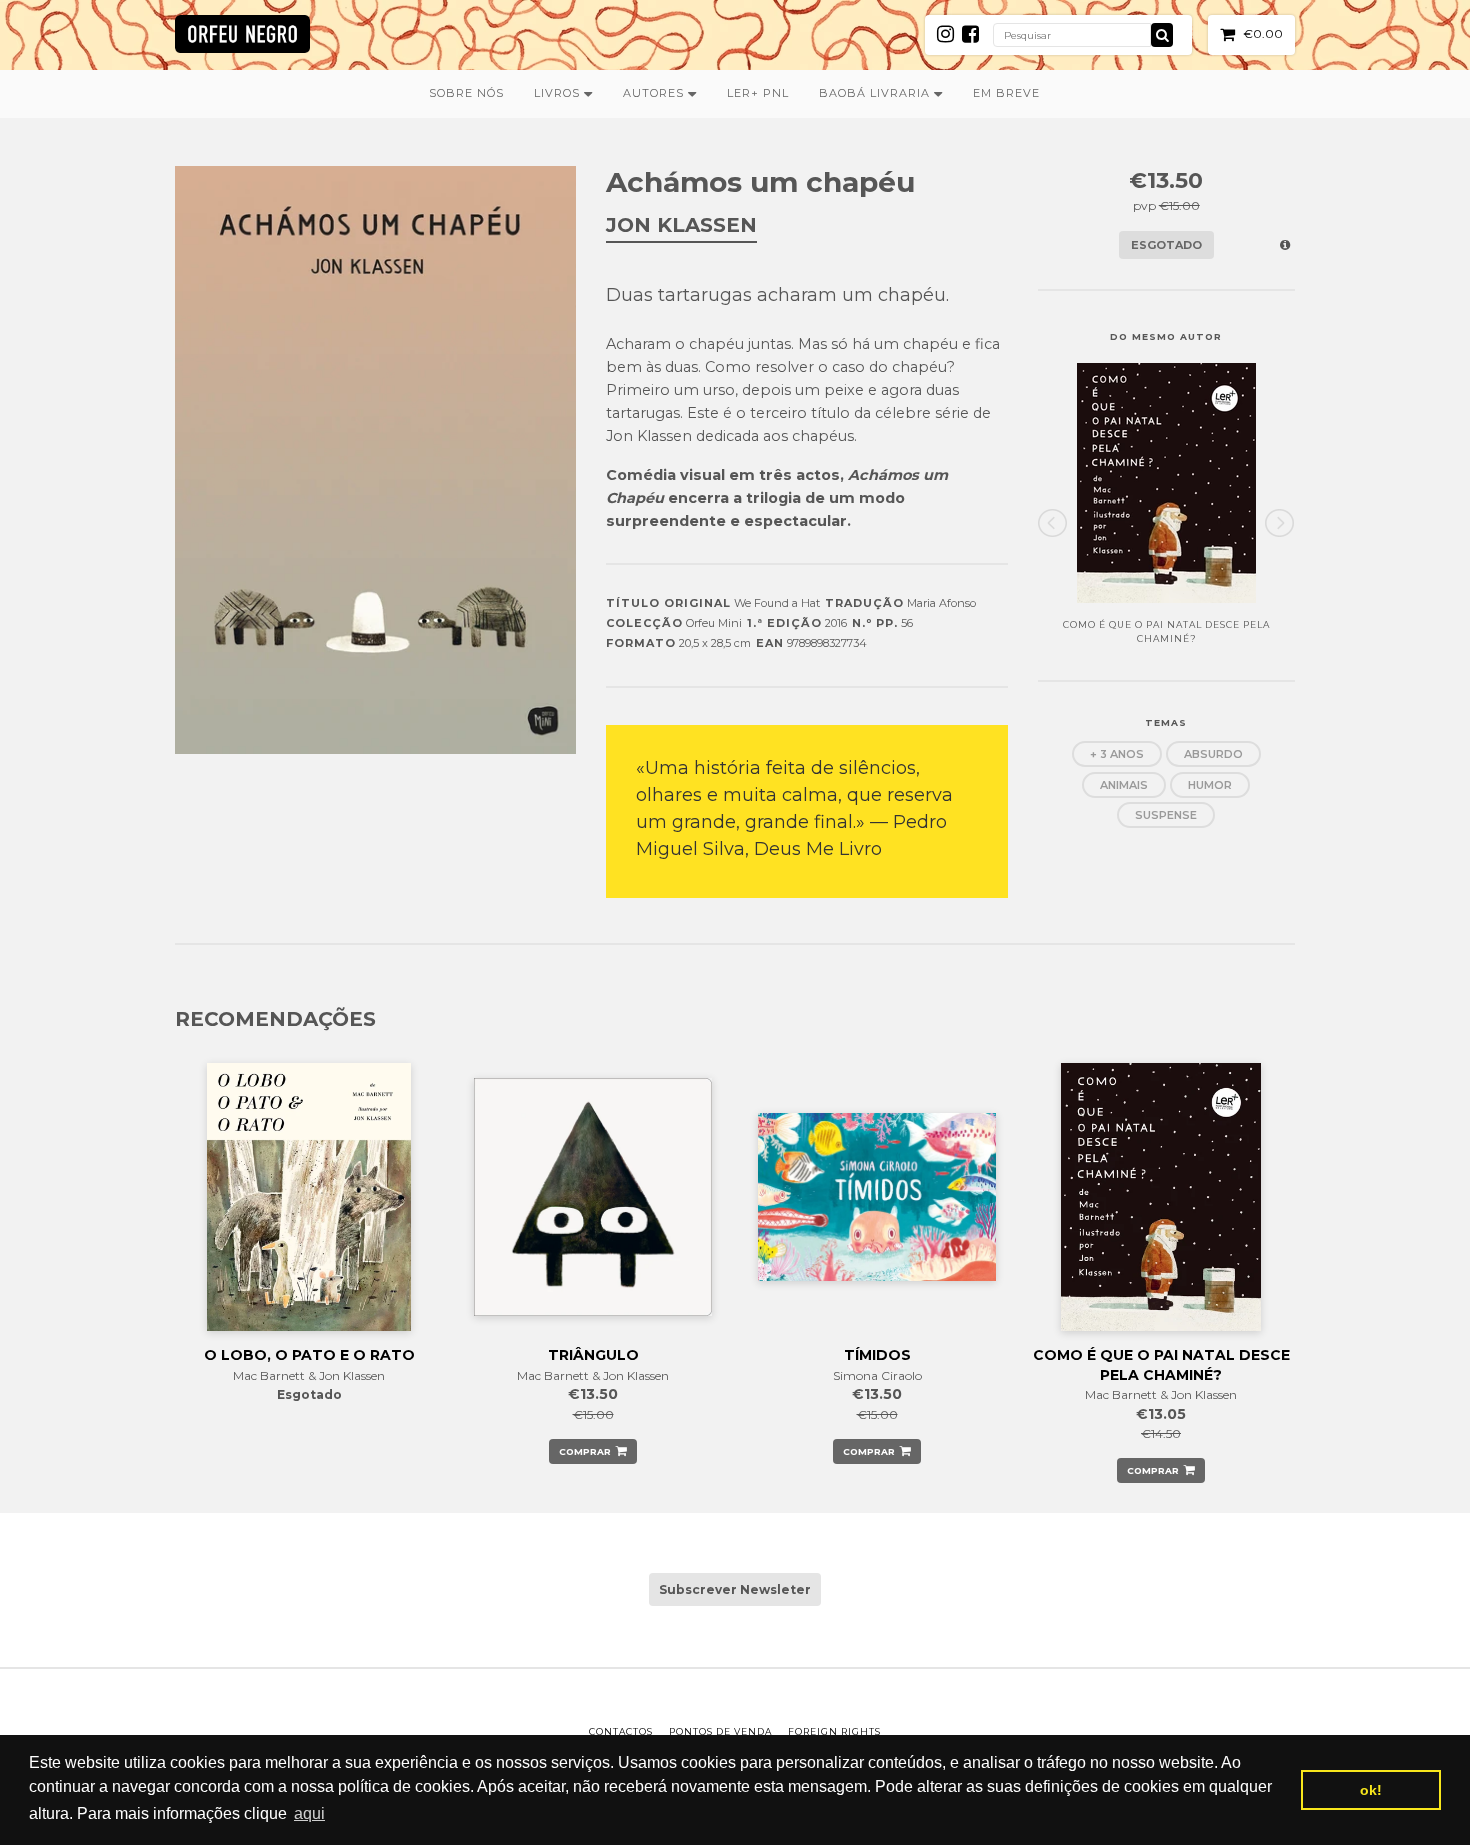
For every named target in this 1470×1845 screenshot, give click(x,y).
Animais (1124, 785)
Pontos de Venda (720, 1731)
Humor (1210, 785)
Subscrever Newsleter (735, 1589)
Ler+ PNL (758, 93)
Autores (655, 93)
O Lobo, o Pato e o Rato (309, 1355)
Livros (559, 93)
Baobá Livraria (876, 93)
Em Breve (1006, 93)
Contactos (621, 1731)
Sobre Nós (466, 93)
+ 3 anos (1117, 754)
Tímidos (877, 1355)
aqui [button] (309, 1813)
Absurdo (1213, 754)
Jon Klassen (681, 225)
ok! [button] (1371, 1790)
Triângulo (593, 1355)
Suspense (1166, 815)
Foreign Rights (834, 1731)
